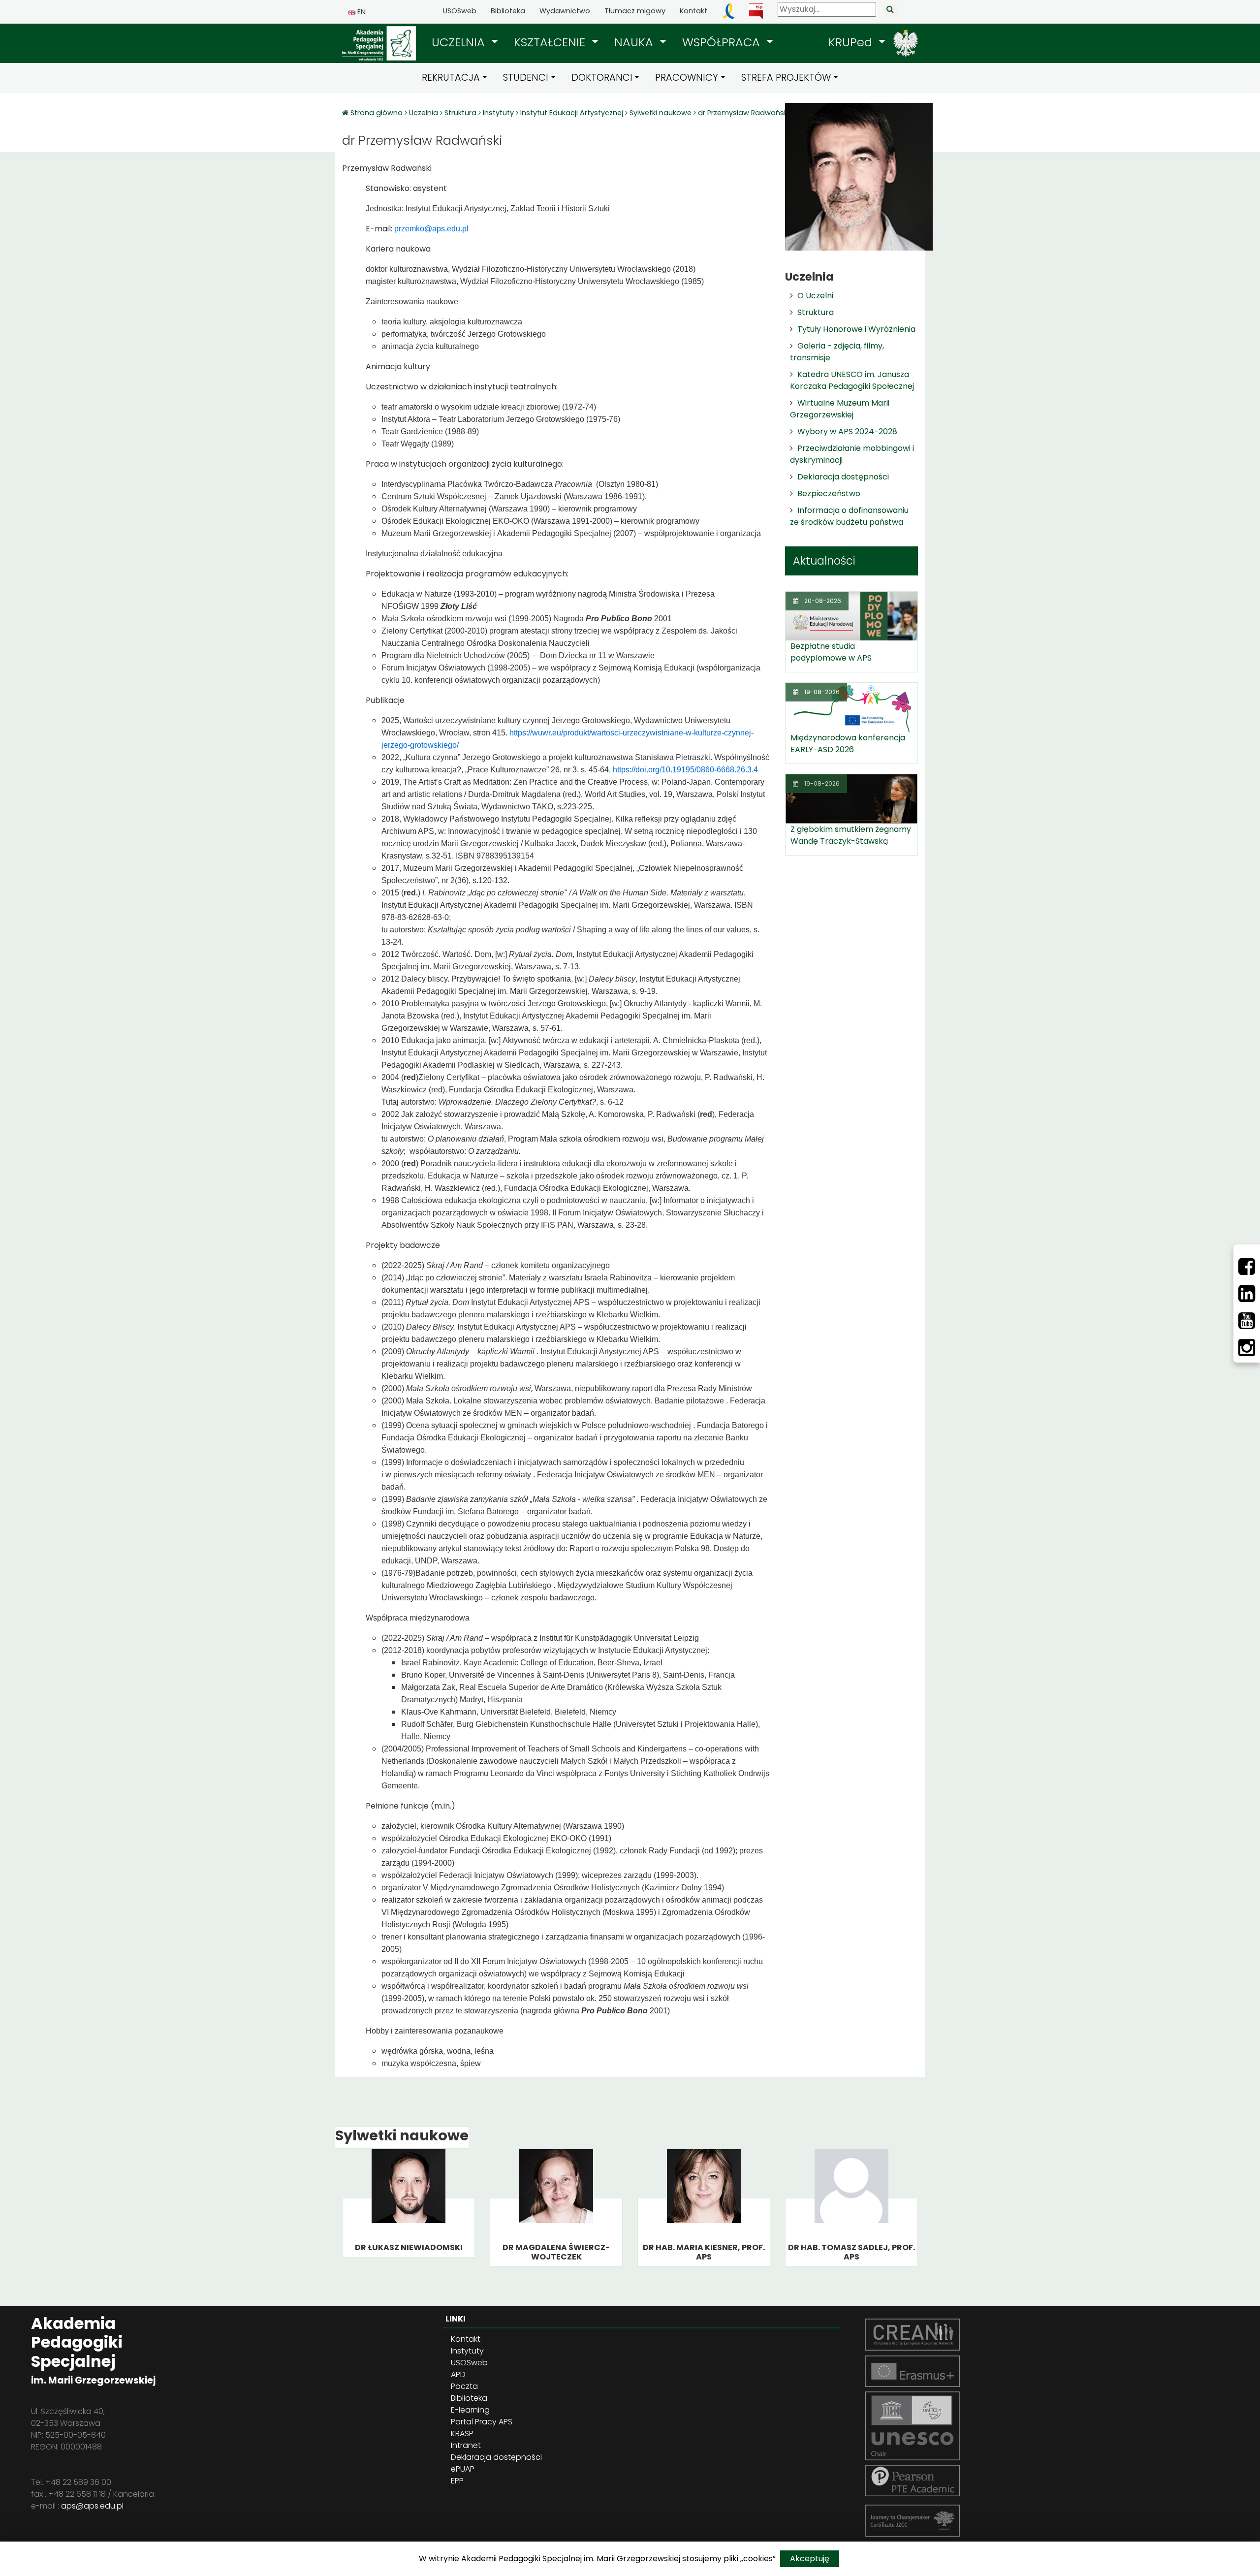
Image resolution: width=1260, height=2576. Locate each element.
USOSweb (460, 11)
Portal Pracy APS (482, 2422)
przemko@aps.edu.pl (431, 229)
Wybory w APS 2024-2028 (847, 431)
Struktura (460, 113)
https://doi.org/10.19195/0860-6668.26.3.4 (685, 770)
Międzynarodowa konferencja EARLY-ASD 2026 (848, 744)
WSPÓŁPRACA (723, 42)
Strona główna (378, 113)
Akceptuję (810, 2559)
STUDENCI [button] (526, 78)
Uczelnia (424, 113)
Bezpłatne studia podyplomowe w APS (831, 652)
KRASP (462, 2433)
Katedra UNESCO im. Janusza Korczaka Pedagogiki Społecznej (852, 380)
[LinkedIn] (1247, 1294)
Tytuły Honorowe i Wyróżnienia (856, 329)
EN (361, 12)
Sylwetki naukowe (661, 113)
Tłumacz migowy (635, 11)
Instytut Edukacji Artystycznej (572, 113)
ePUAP (463, 2469)
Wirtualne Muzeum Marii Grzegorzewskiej (840, 409)
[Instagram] (1247, 1348)
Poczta (464, 2386)
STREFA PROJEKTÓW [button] (786, 78)
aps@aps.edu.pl (92, 2506)
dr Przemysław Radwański (743, 113)
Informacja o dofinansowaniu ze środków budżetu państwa (849, 516)
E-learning (470, 2410)
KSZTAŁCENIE (551, 42)
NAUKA (635, 42)
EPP (457, 2481)
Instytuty (498, 113)
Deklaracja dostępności (843, 477)
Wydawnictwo (565, 11)
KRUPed (852, 42)
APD (458, 2374)
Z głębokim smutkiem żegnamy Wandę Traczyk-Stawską (851, 835)
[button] (465, 42)
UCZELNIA (460, 42)
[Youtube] (1247, 1321)
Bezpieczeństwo (829, 493)
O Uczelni (815, 296)
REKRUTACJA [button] (451, 78)
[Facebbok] (1247, 1267)
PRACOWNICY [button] (687, 78)
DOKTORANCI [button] (602, 78)
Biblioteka (508, 11)
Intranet (466, 2445)
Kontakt (693, 11)
